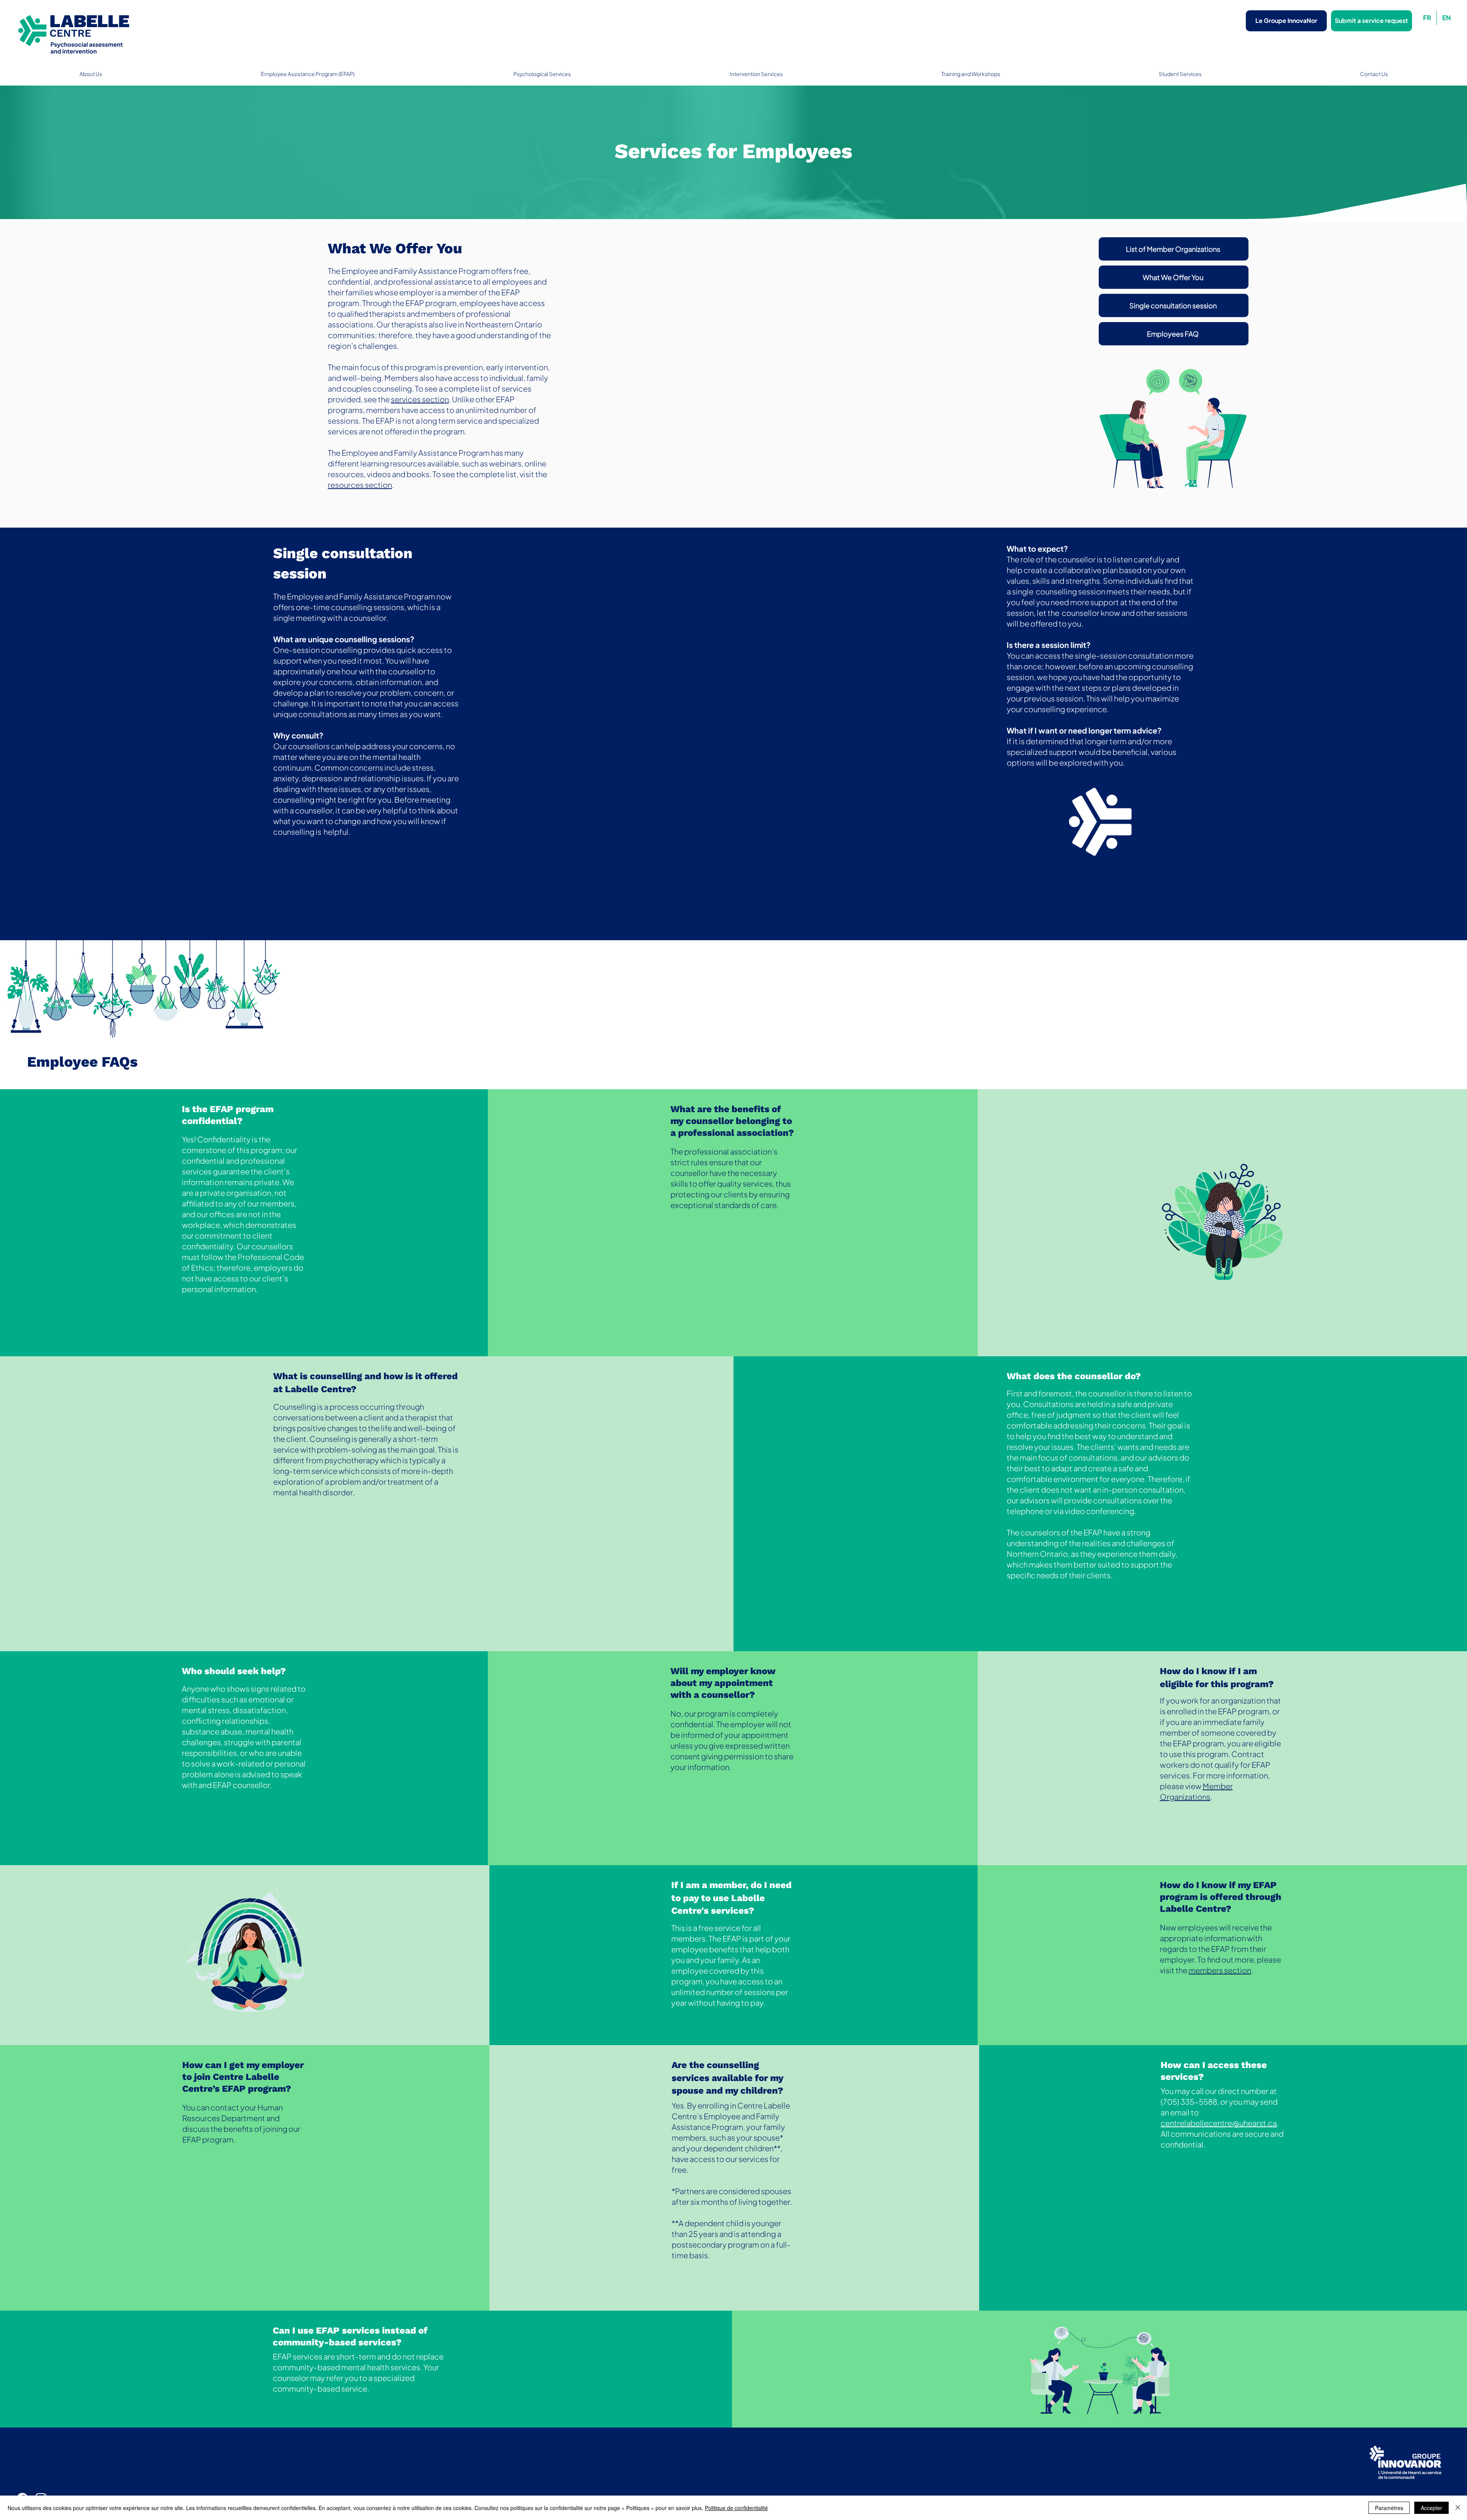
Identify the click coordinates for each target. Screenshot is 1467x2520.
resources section (360, 485)
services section (420, 399)
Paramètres (1389, 2508)
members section (1220, 1970)
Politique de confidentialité (736, 2508)
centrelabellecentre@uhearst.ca (1219, 2123)
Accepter (1431, 2508)
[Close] (1458, 2508)
